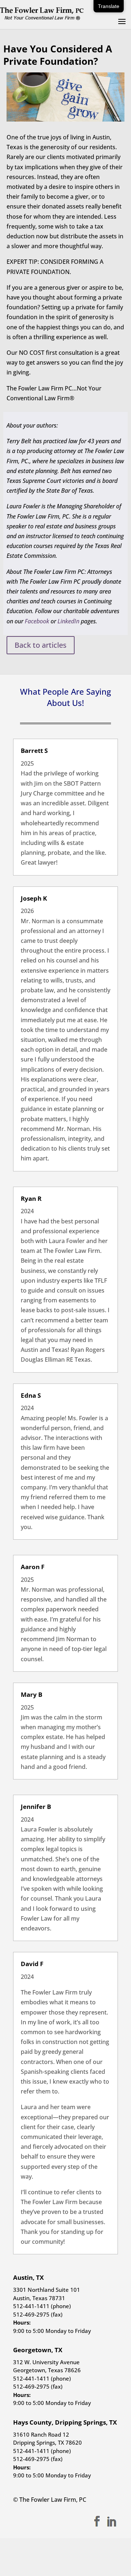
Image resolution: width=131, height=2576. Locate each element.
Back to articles (41, 645)
